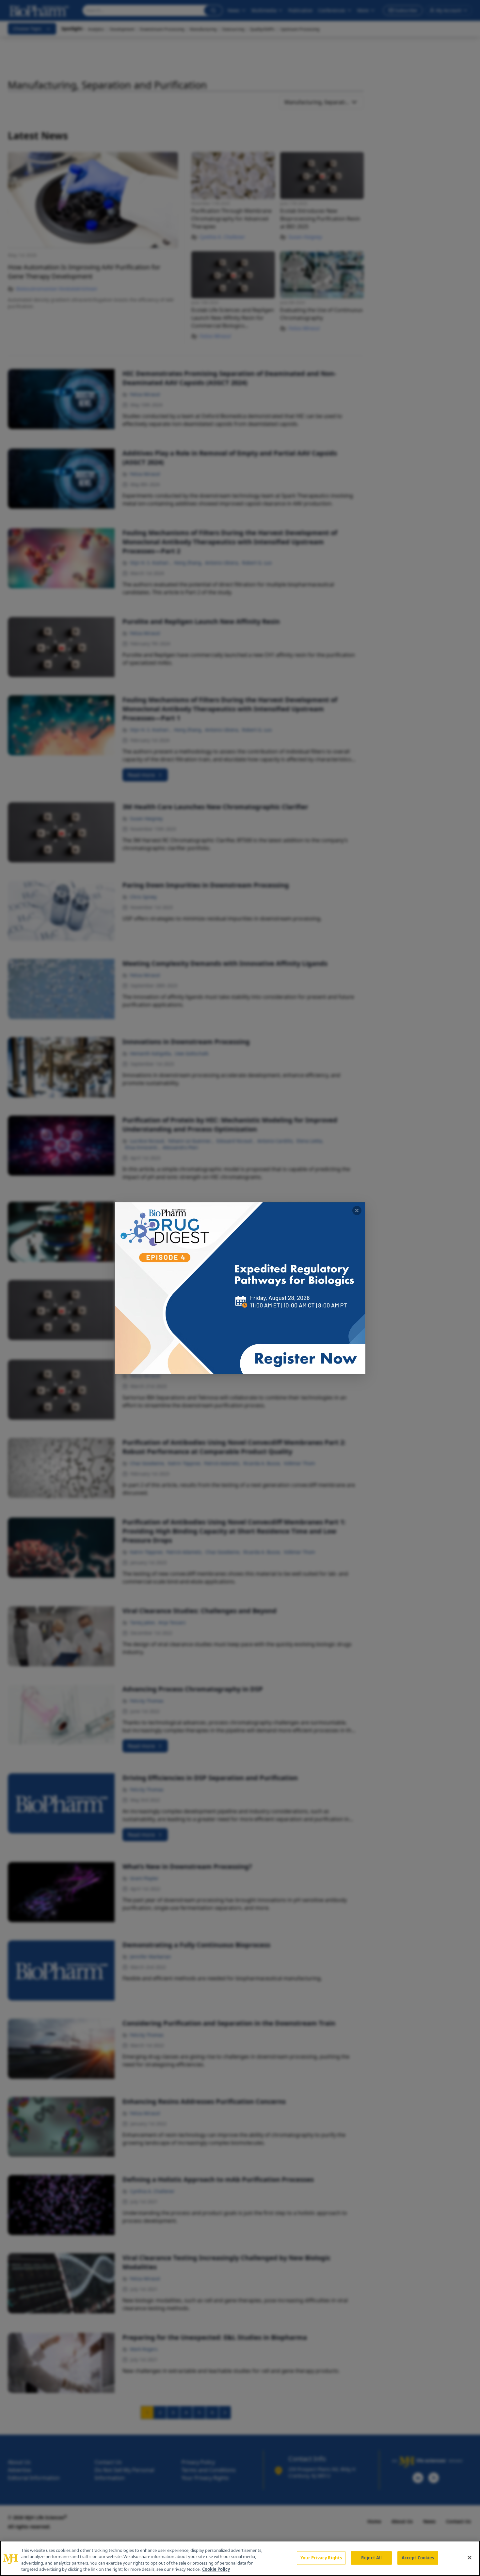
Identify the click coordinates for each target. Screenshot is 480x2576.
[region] (240, 2558)
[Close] (470, 2557)
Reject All (371, 2558)
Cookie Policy (216, 2569)
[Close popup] (357, 1211)
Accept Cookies (418, 2558)
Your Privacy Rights (321, 2558)
